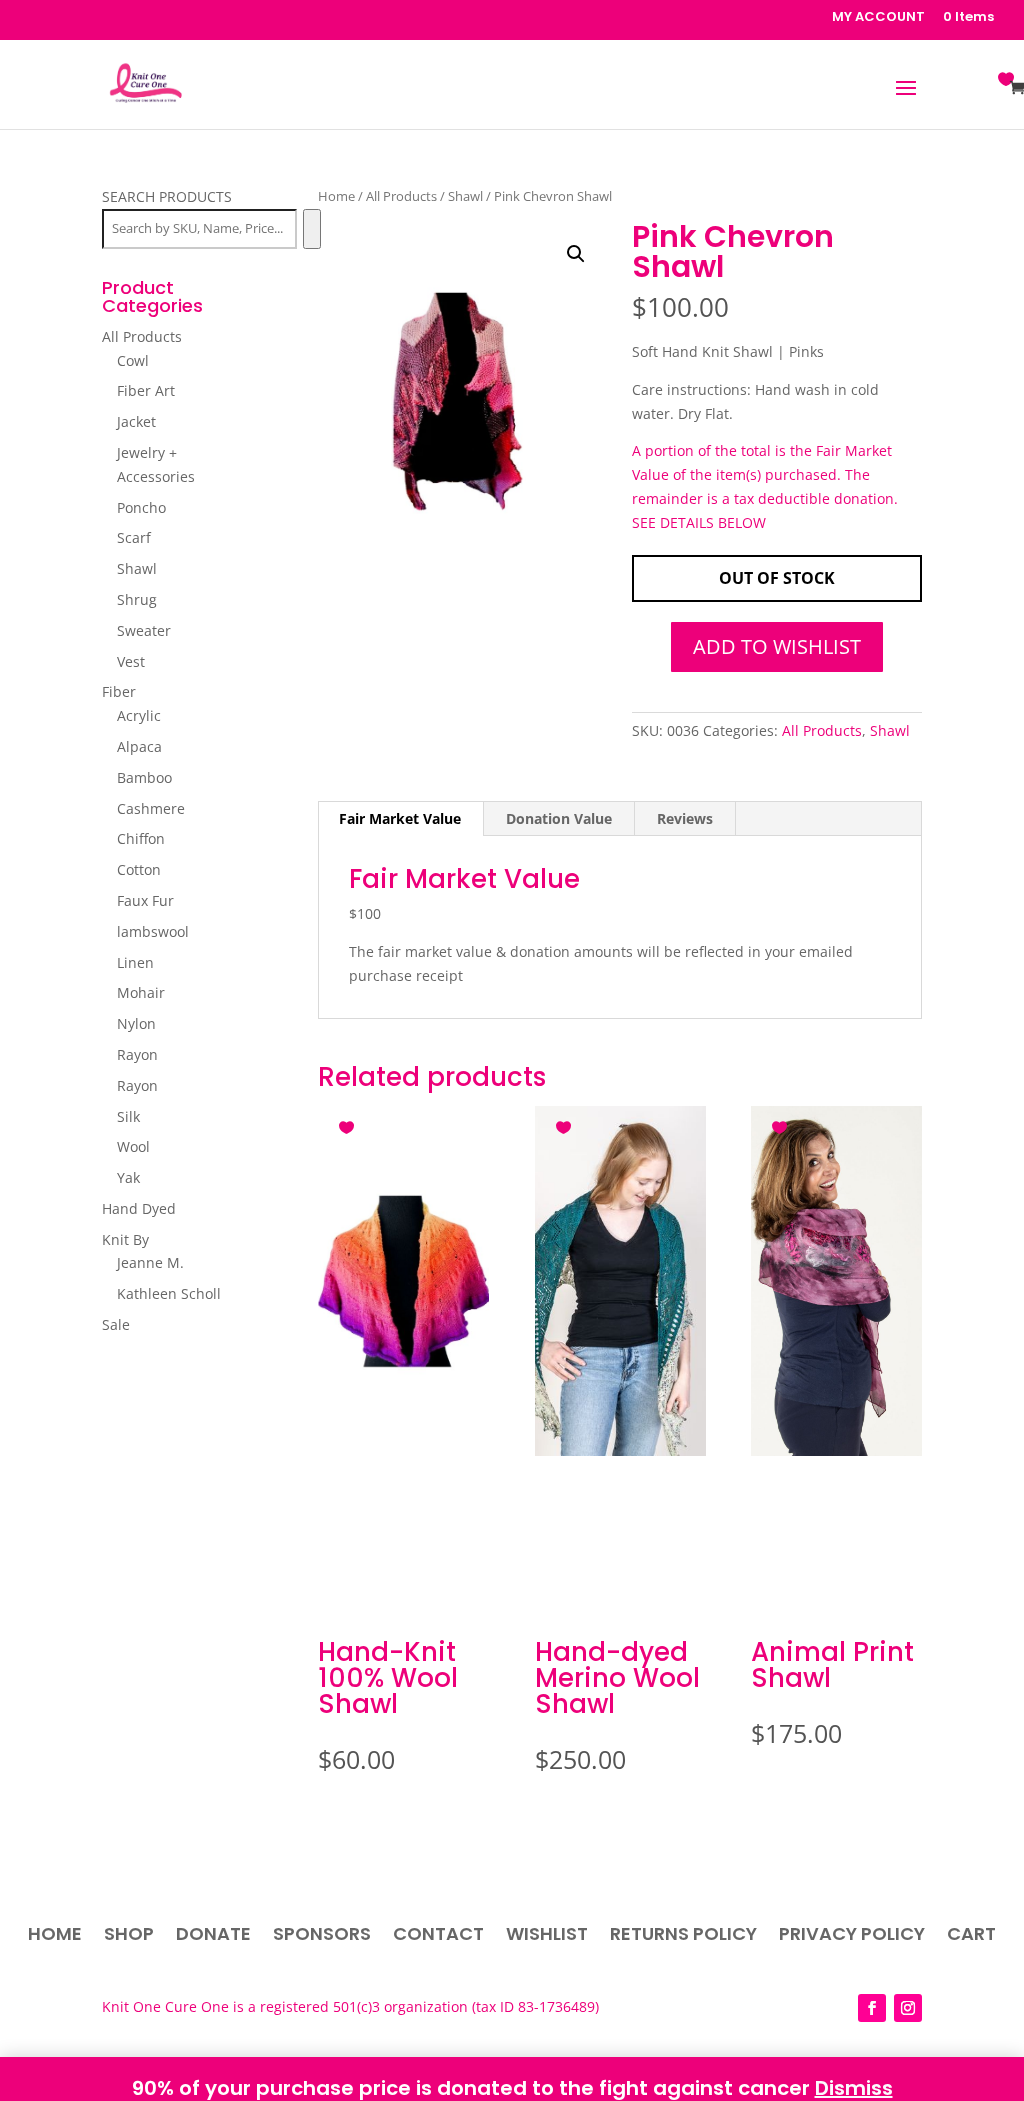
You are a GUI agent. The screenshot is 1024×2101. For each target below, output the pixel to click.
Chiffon (141, 838)
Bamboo (144, 777)
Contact (438, 1936)
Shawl (465, 196)
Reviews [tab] (685, 818)
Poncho (141, 507)
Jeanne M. (150, 1262)
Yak (128, 1177)
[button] (576, 254)
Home (336, 196)
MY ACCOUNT (878, 18)
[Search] (311, 229)
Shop (129, 1936)
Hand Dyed (139, 1208)
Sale (116, 1324)
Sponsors (322, 1936)
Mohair (141, 992)
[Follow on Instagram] (908, 2008)
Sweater (144, 630)
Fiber (119, 691)
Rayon (137, 1054)
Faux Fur (145, 900)
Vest (131, 661)
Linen (135, 962)
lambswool (153, 931)
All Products (401, 196)
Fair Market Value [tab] (400, 818)
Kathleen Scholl (169, 1293)
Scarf (134, 537)
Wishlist (547, 1936)
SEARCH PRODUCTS (167, 196)
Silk (128, 1116)
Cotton (139, 869)
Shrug (137, 599)
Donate (213, 1936)
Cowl (133, 360)
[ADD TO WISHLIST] (349, 1124)
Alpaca (139, 746)
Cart (971, 1936)
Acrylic (139, 715)
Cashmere (151, 808)
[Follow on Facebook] (872, 2008)
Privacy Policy (852, 1936)
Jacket (136, 421)
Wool (133, 1146)
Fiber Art (146, 390)
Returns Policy (683, 1936)
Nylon (136, 1023)
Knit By (125, 1239)
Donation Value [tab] (559, 818)
